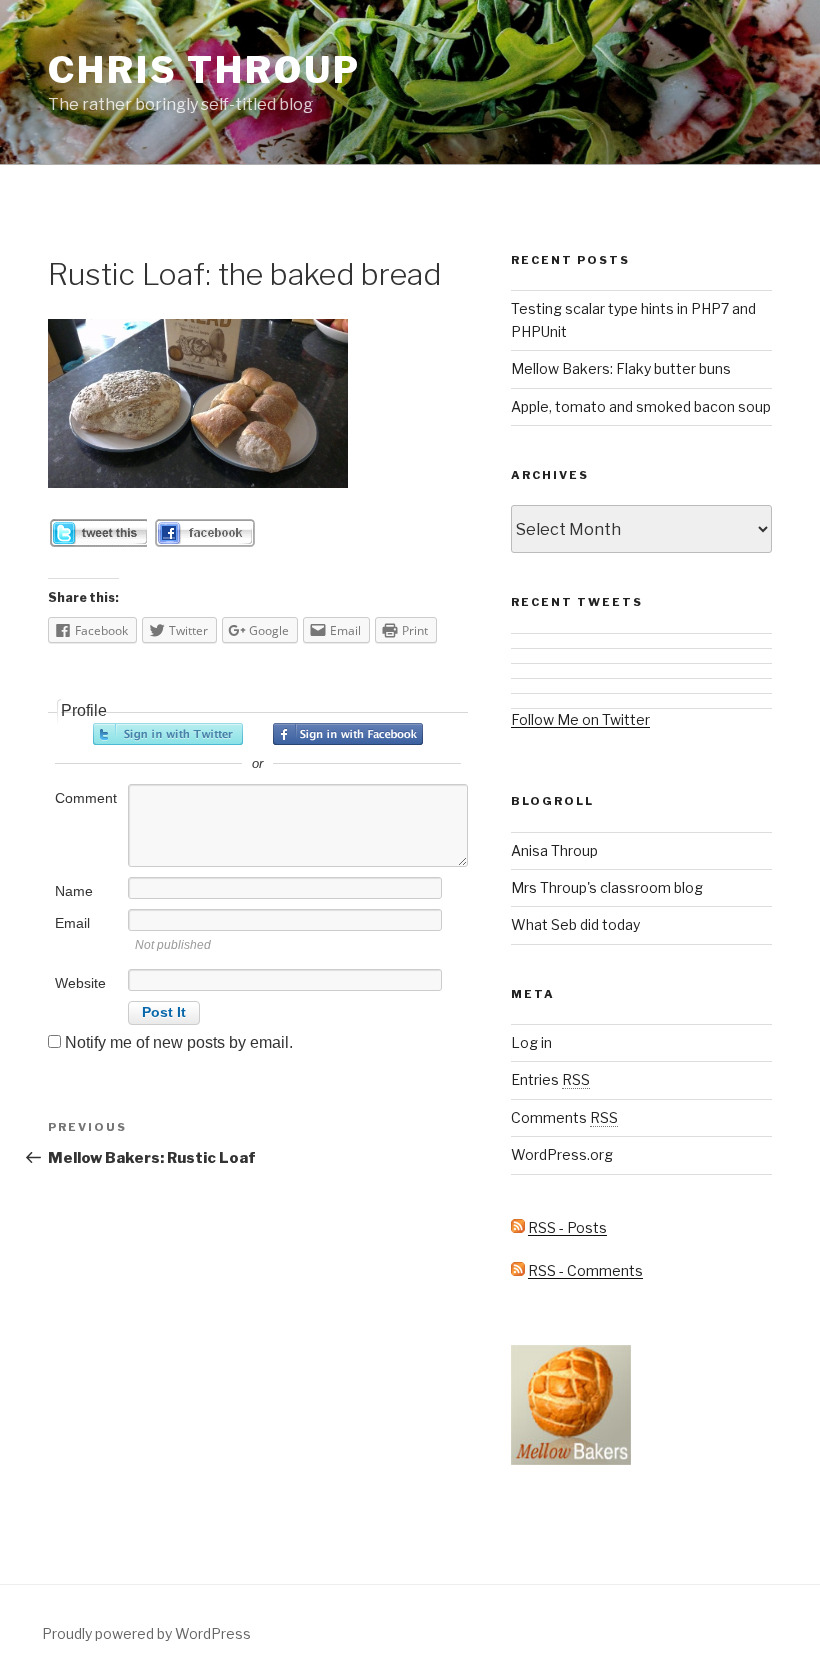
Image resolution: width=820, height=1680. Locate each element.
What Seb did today (575, 924)
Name (74, 891)
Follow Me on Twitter (580, 719)
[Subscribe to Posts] (518, 1227)
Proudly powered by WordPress (146, 1633)
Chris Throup (204, 70)
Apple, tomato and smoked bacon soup (641, 406)
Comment (86, 798)
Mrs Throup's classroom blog (607, 887)
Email (72, 923)
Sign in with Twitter (168, 734)
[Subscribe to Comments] (518, 1270)
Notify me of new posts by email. (179, 1042)
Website (80, 983)
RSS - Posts (567, 1227)
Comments (564, 1117)
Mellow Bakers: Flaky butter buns (621, 368)
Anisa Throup (554, 850)
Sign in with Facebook (348, 734)
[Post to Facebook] (204, 541)
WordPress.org (562, 1154)
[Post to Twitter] (99, 541)
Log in (531, 1042)
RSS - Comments (585, 1270)
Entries (550, 1079)
